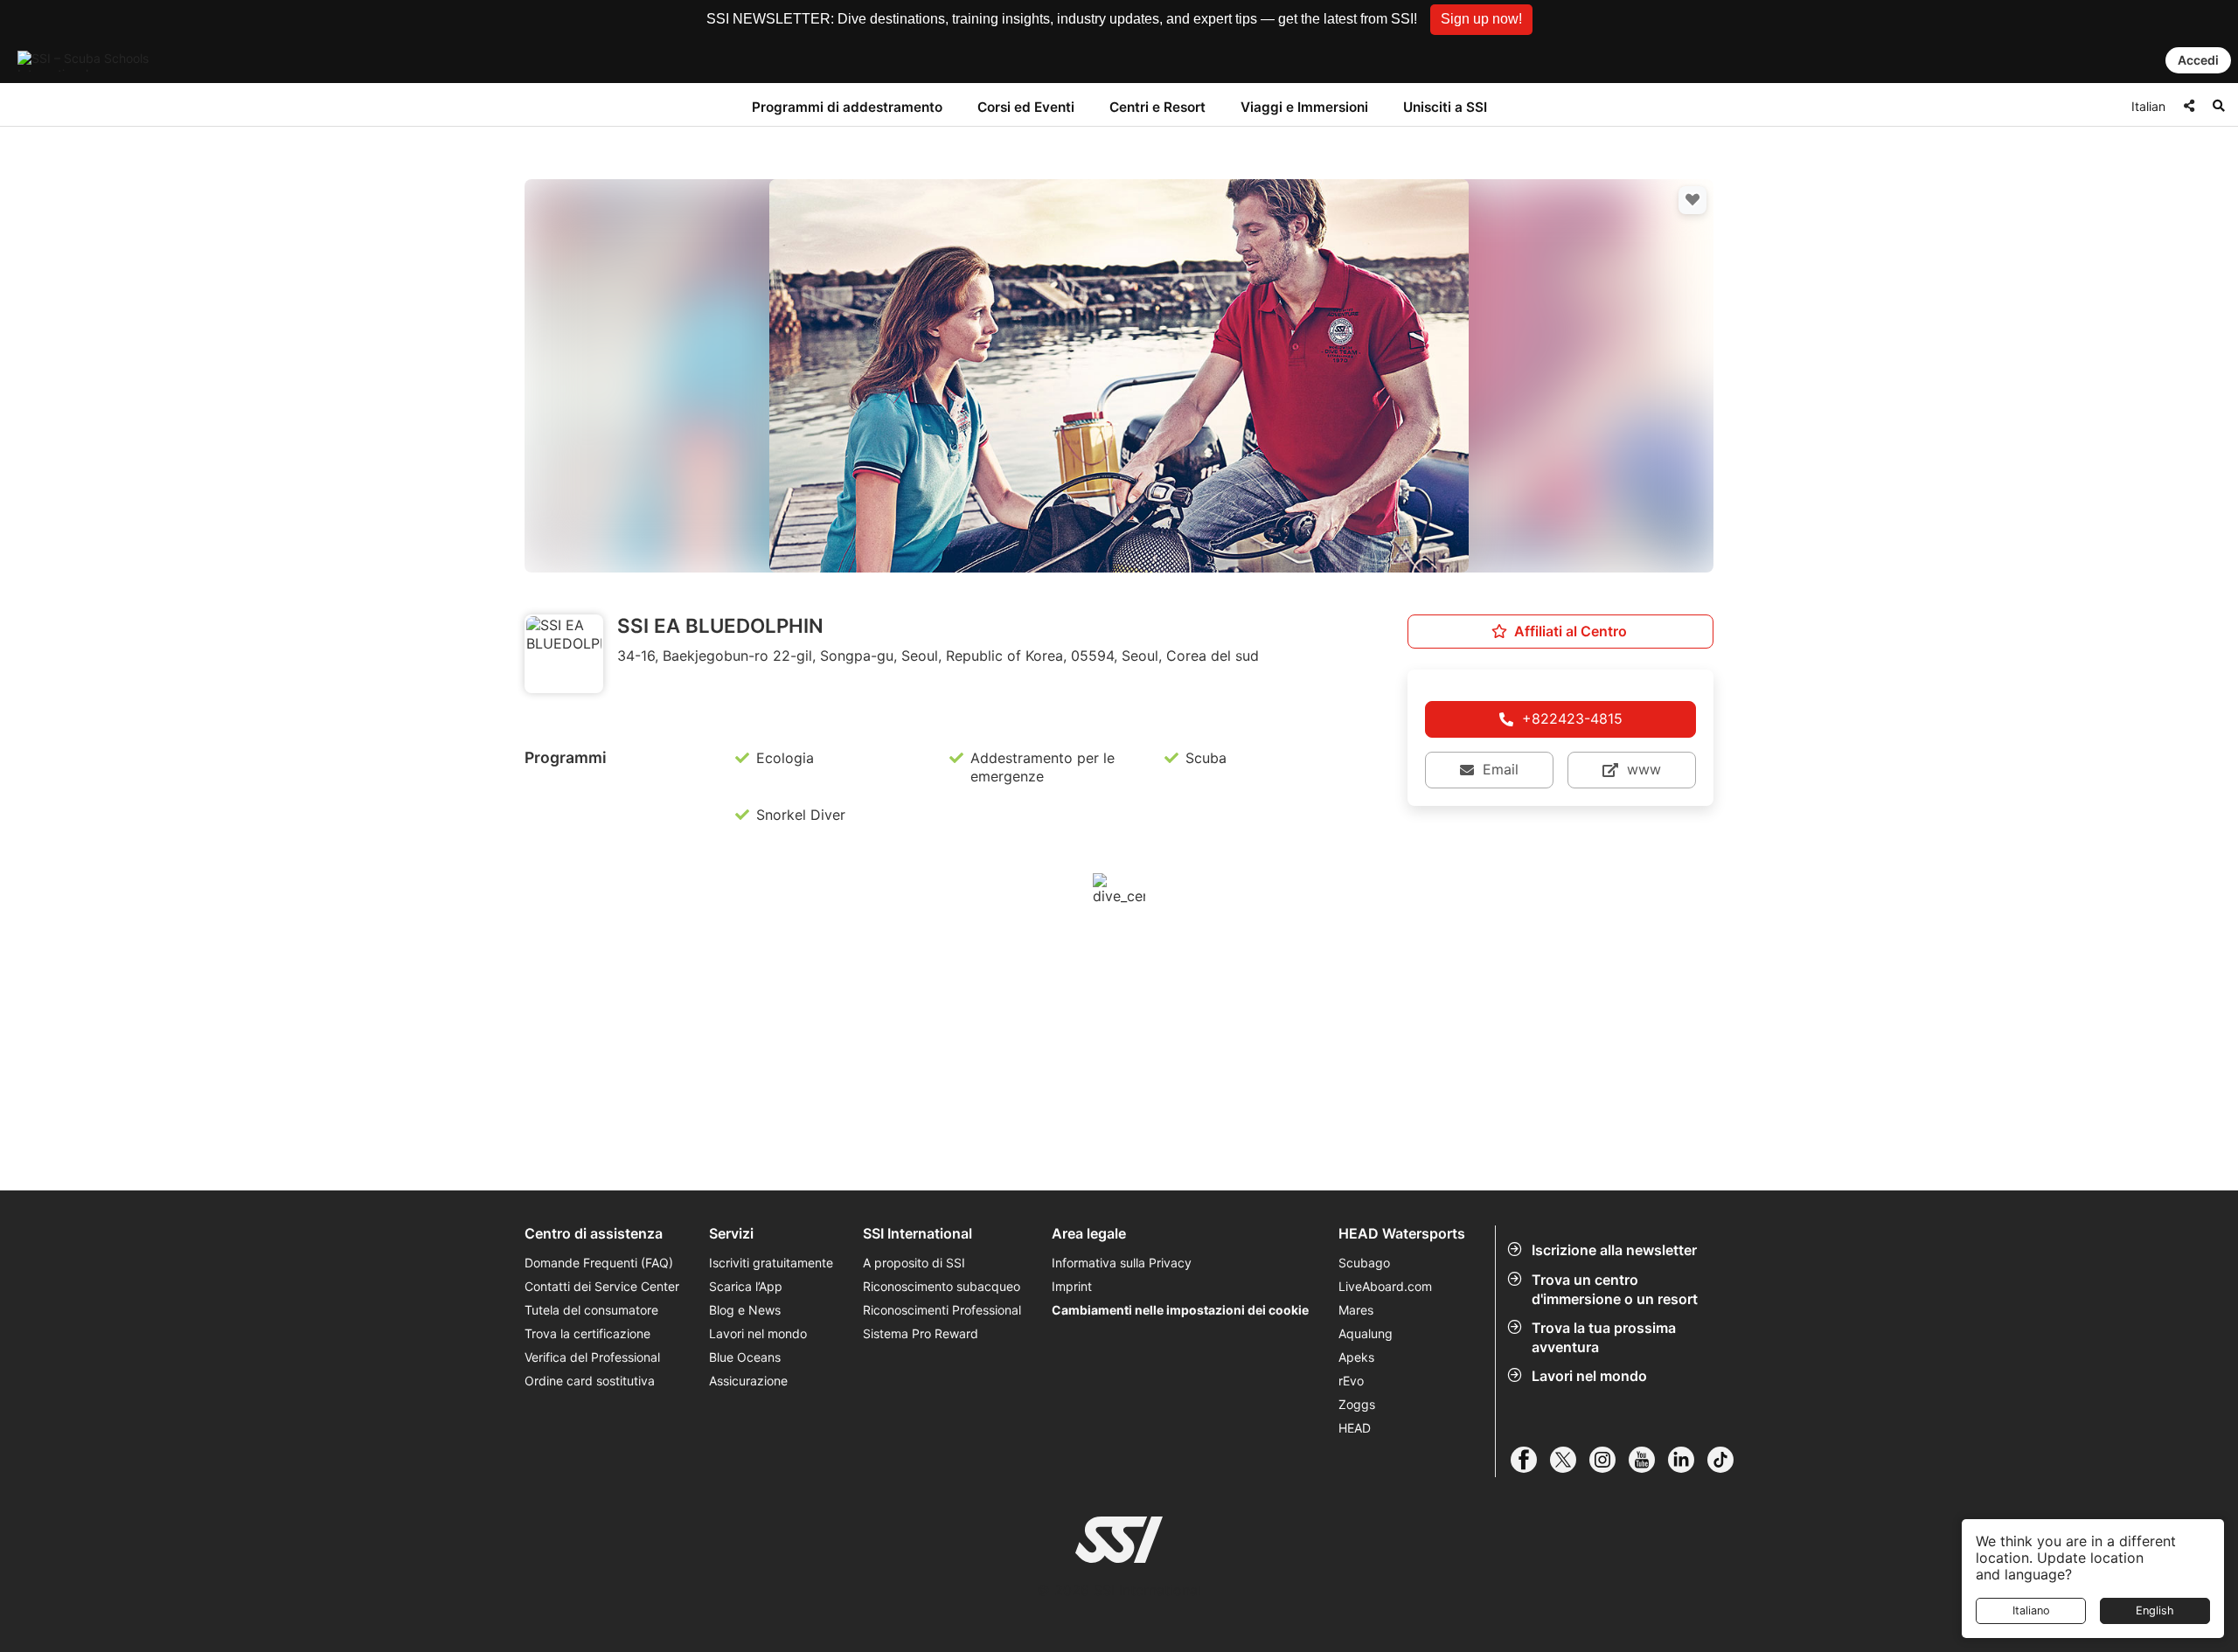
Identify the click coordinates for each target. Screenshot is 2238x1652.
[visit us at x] (1570, 1460)
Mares (1356, 1310)
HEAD (1355, 1428)
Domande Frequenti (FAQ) (599, 1263)
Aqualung (1366, 1333)
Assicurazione (748, 1381)
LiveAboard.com (1385, 1286)
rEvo (1351, 1381)
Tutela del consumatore (591, 1310)
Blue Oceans (745, 1357)
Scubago (1364, 1263)
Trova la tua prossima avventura (1604, 1337)
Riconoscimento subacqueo (942, 1286)
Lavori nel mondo (1589, 1376)
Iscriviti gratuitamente (771, 1263)
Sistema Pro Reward (921, 1333)
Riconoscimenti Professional (942, 1310)
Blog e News (745, 1310)
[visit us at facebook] (1530, 1460)
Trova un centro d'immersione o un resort (1615, 1289)
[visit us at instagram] (1609, 1460)
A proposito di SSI (914, 1263)
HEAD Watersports (1402, 1234)
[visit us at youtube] (1648, 1460)
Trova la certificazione (587, 1333)
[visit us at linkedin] (1688, 1460)
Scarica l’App (746, 1286)
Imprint (1072, 1286)
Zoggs (1357, 1404)
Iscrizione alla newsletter (1614, 1250)
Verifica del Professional (592, 1357)
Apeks (1356, 1357)
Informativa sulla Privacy (1122, 1263)
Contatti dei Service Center (602, 1286)
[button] (1481, 20)
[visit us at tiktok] (1727, 1460)
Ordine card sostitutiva (590, 1381)
